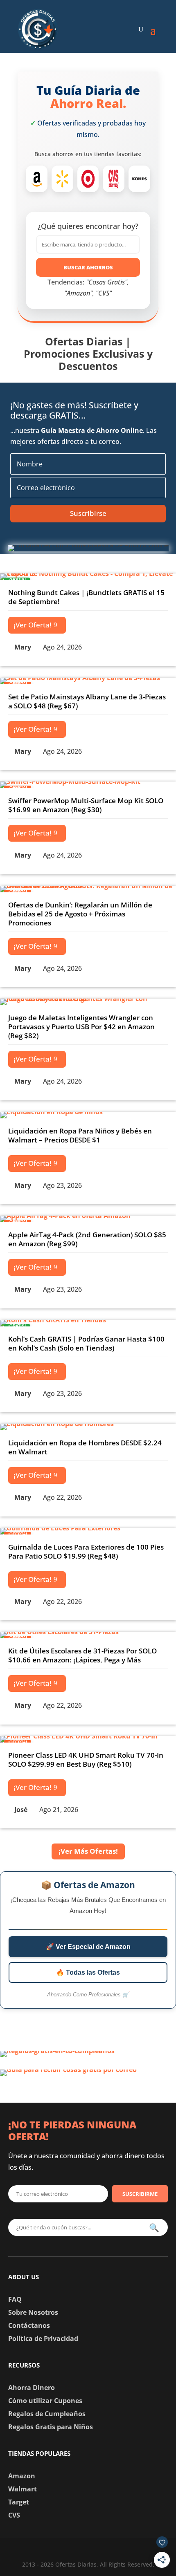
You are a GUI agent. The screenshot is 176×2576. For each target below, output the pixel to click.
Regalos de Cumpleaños (47, 2414)
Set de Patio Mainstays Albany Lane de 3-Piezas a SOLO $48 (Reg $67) (87, 701)
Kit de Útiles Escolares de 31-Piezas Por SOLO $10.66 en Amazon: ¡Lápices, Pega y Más (82, 1655)
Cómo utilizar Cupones (45, 2401)
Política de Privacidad (43, 2339)
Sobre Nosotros (33, 2312)
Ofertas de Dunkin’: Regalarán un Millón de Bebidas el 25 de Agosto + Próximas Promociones (80, 914)
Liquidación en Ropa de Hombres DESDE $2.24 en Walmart (85, 1447)
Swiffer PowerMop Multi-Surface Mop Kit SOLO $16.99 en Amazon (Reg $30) (86, 805)
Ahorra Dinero (32, 2388)
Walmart (23, 2489)
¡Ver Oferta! (33, 625)
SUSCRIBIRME (140, 2194)
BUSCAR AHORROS (88, 267)
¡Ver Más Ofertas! (88, 1851)
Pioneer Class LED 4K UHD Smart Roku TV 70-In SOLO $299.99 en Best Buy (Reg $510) (86, 1760)
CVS (14, 2515)
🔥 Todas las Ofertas (88, 1972)
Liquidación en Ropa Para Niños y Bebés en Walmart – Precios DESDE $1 (80, 1135)
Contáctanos (29, 2325)
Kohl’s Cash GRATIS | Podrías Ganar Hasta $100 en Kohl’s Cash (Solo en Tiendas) (86, 1343)
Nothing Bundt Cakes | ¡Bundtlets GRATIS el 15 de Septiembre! (86, 597)
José (21, 1810)
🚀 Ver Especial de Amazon (88, 1947)
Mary (23, 647)
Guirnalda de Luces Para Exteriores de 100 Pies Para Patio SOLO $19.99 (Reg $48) (86, 1551)
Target (19, 2502)
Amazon (22, 2476)
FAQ (15, 2299)
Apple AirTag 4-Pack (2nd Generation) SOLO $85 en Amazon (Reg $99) (87, 1239)
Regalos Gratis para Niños (51, 2427)
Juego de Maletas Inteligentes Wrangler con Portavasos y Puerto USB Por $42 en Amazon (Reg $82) (81, 1027)
